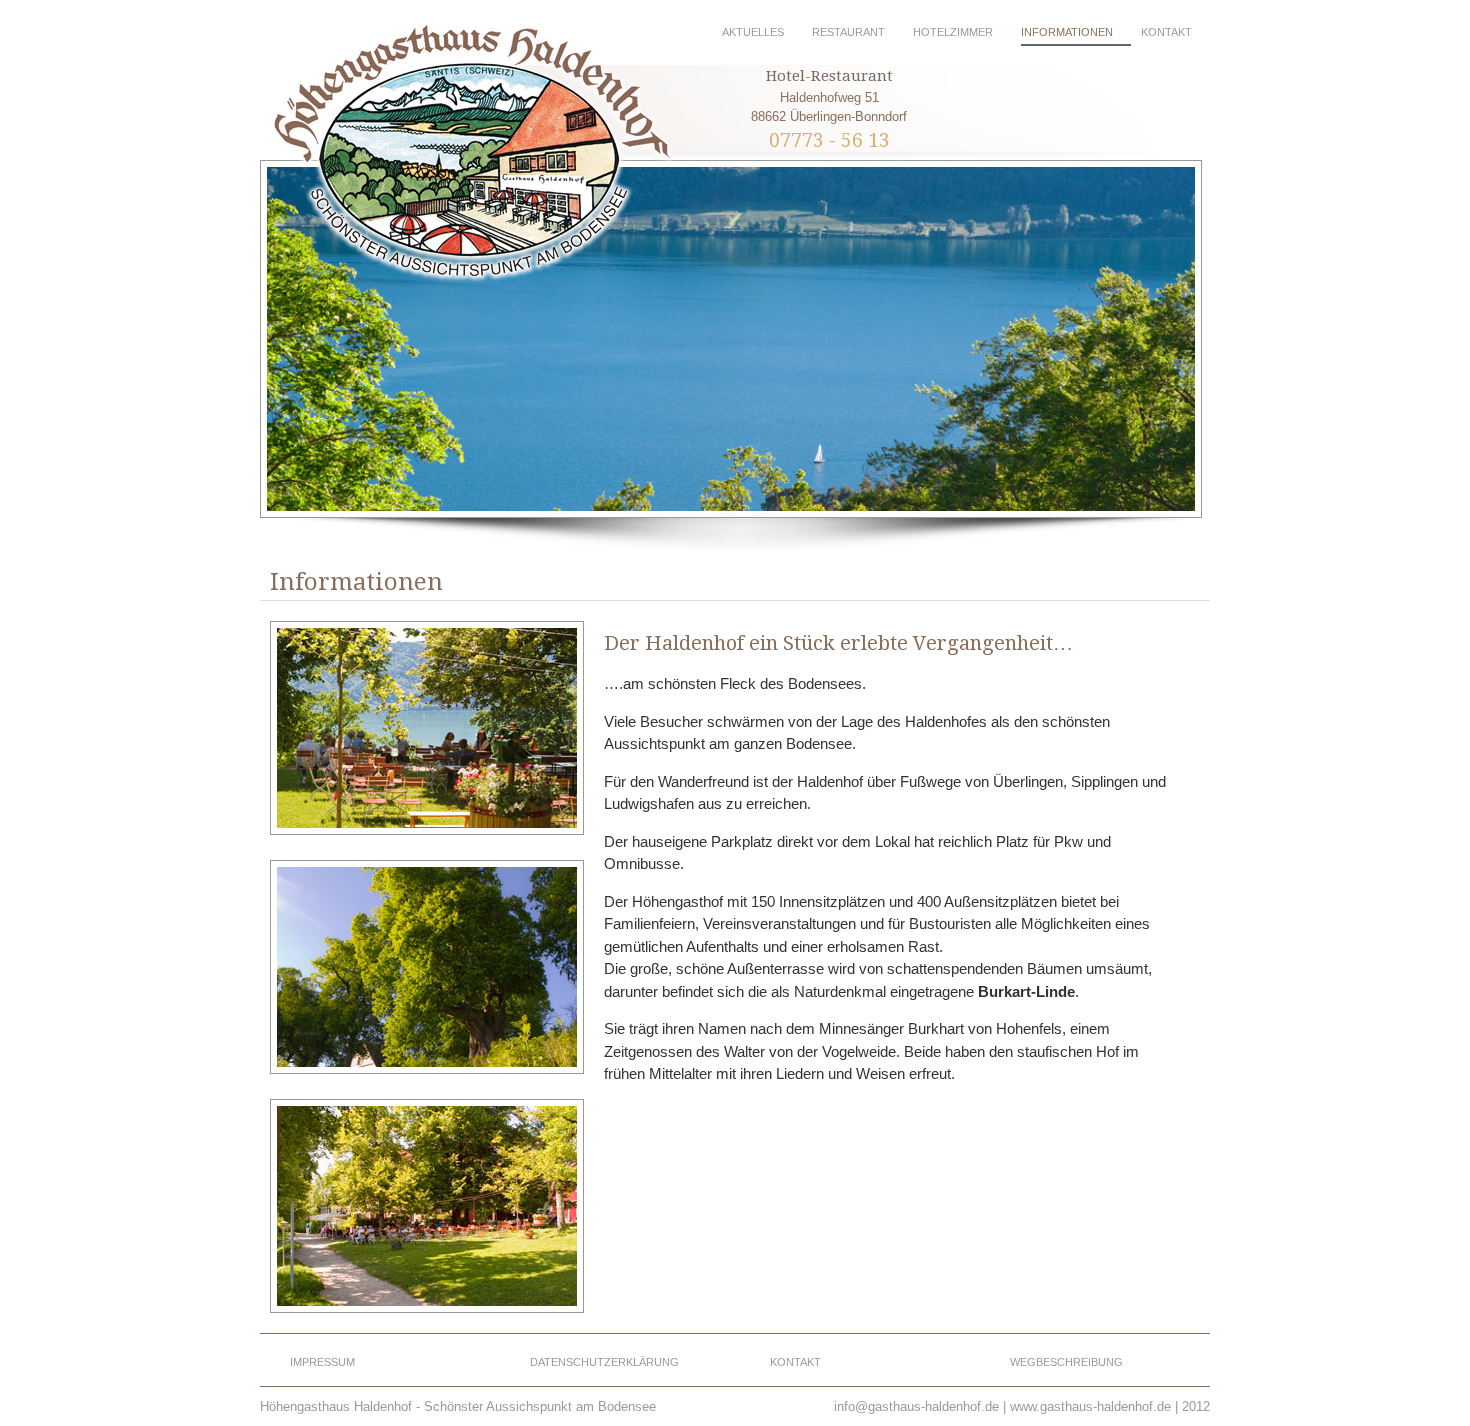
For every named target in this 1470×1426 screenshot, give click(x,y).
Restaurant (848, 32)
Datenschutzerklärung (604, 1362)
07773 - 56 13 (829, 140)
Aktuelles (753, 32)
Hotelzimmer (953, 32)
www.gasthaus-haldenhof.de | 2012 (1110, 1406)
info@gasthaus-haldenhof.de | (920, 1406)
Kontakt (1166, 32)
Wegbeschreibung (1066, 1362)
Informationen (1067, 32)
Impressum (322, 1362)
